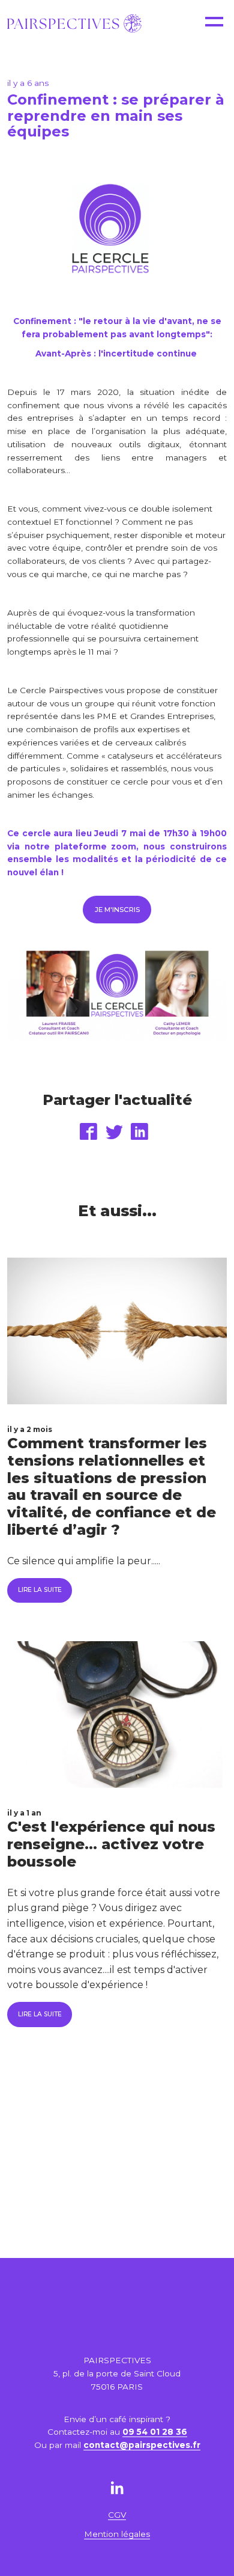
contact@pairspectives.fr (142, 2445)
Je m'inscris (117, 910)
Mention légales (117, 2534)
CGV (117, 2515)
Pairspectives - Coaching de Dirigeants (74, 23)
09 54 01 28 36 (155, 2432)
